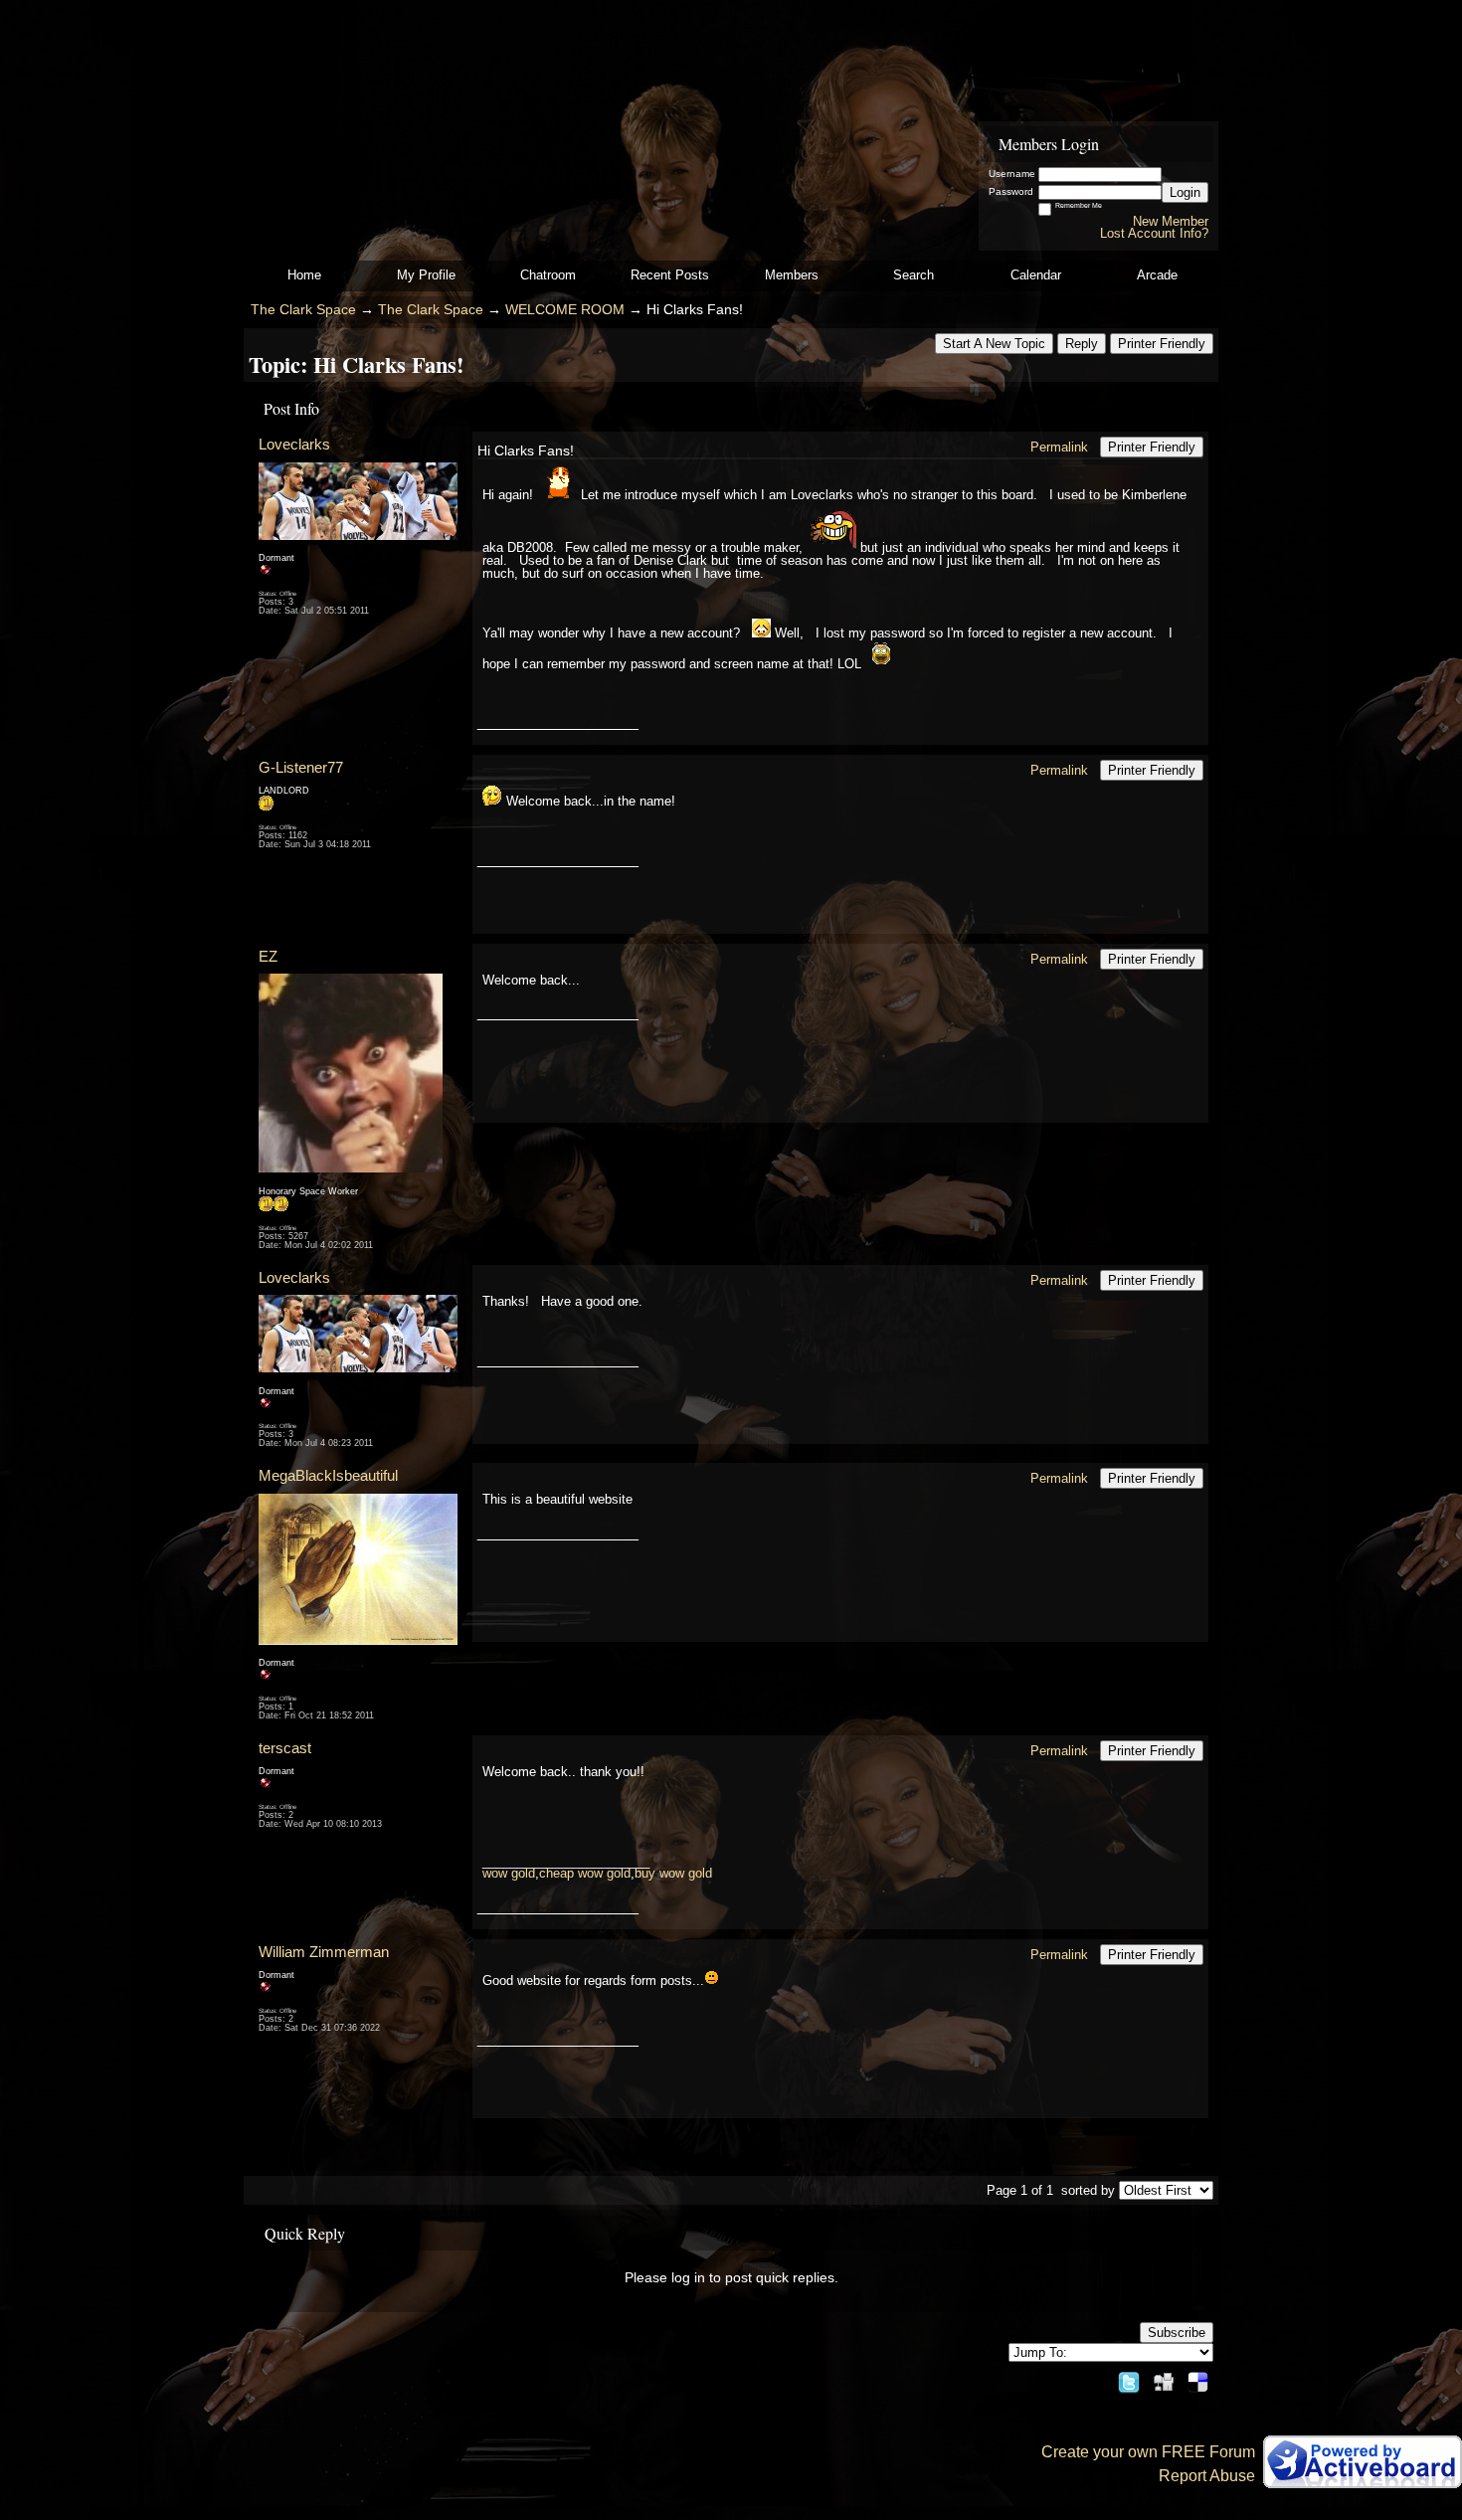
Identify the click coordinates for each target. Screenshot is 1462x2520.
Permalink (1059, 447)
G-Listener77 (301, 767)
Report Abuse (1207, 2476)
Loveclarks (294, 444)
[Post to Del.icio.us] (1198, 2377)
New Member (1171, 221)
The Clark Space (303, 310)
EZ (268, 956)
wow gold (509, 1873)
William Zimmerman (324, 1952)
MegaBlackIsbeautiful (328, 1475)
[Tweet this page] (1129, 2377)
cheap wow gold (585, 1873)
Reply (1082, 344)
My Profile (426, 275)
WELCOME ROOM (565, 310)
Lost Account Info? (1154, 233)
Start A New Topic (994, 344)
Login (1185, 192)
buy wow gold (673, 1873)
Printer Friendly (1162, 344)
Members (792, 275)
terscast (285, 1748)
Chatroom (548, 275)
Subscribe (1177, 2333)
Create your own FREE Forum (1148, 2452)
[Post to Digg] (1164, 2377)
